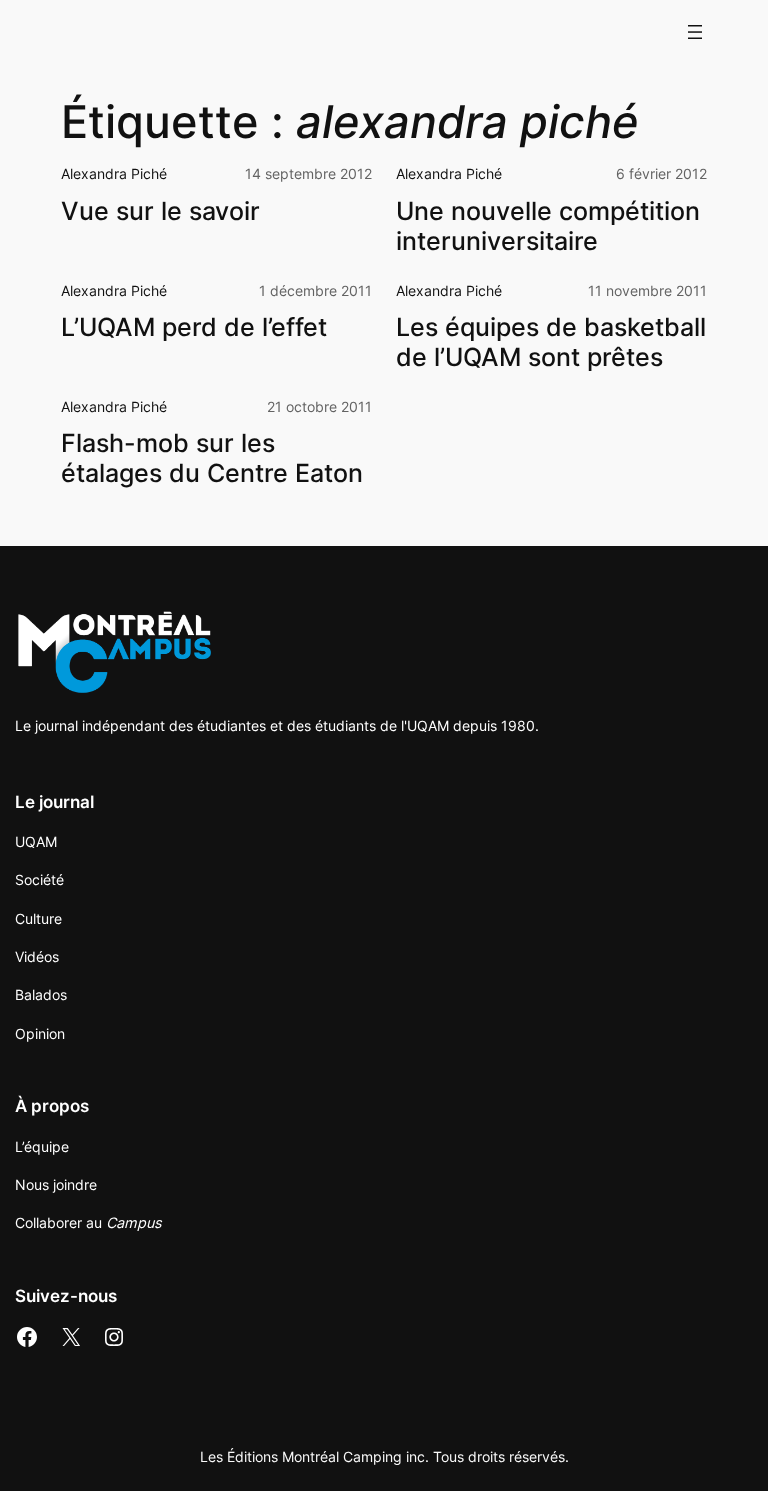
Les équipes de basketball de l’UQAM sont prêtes (551, 342)
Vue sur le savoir (160, 211)
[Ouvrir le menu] (695, 32)
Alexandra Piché (114, 173)
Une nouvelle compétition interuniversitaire (548, 226)
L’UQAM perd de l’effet (194, 327)
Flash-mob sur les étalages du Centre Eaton (212, 458)
